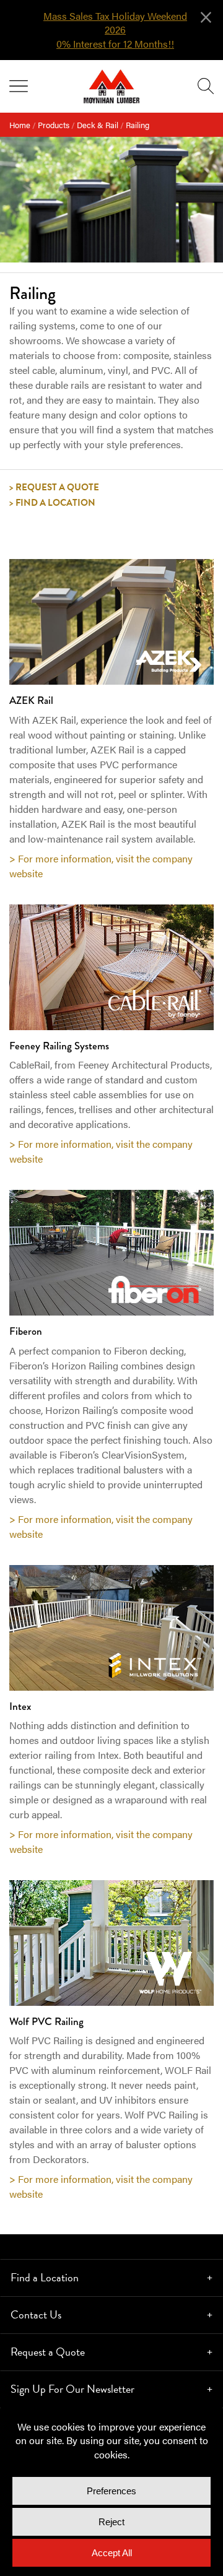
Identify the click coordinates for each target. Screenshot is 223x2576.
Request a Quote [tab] (48, 2352)
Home (20, 125)
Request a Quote (57, 487)
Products (54, 125)
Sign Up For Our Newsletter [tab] (72, 2389)
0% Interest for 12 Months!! (115, 44)
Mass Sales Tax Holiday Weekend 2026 (115, 23)
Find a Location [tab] (45, 2277)
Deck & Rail (98, 125)
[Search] (206, 86)
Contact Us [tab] (36, 2314)
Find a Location (55, 503)
